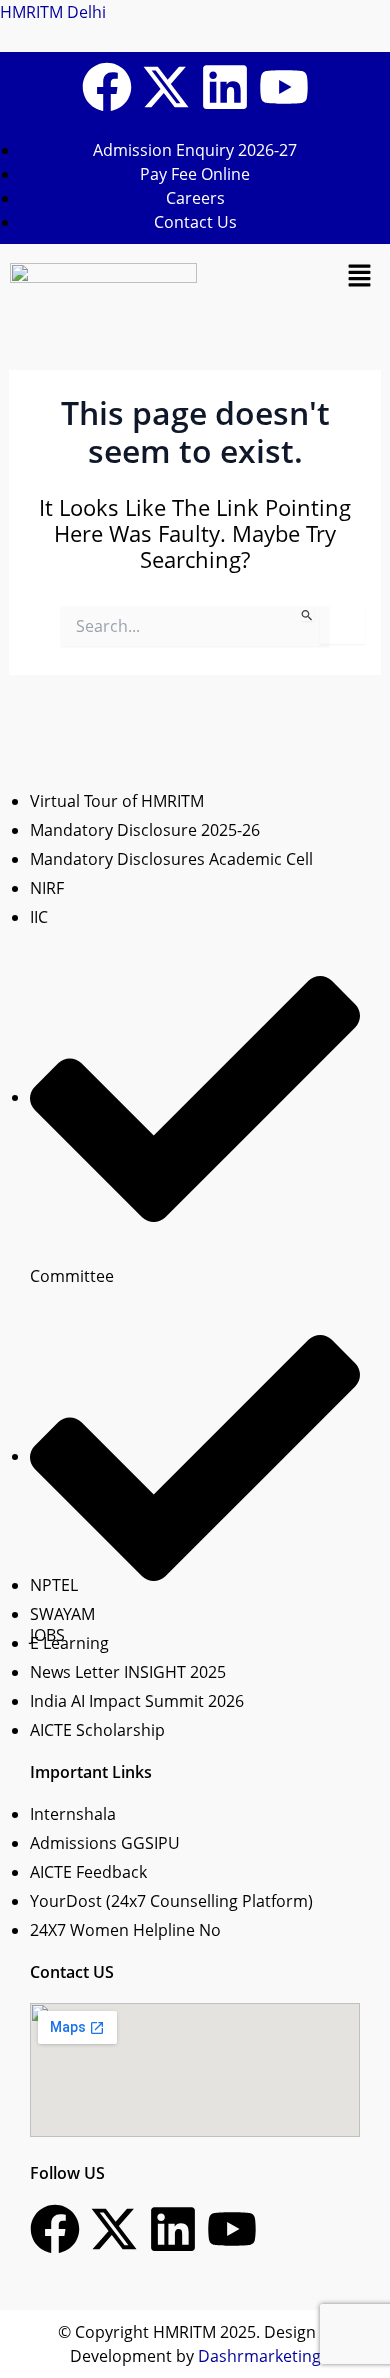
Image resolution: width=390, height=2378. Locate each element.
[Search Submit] (307, 613)
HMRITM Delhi (53, 12)
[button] (360, 275)
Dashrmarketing (259, 2356)
